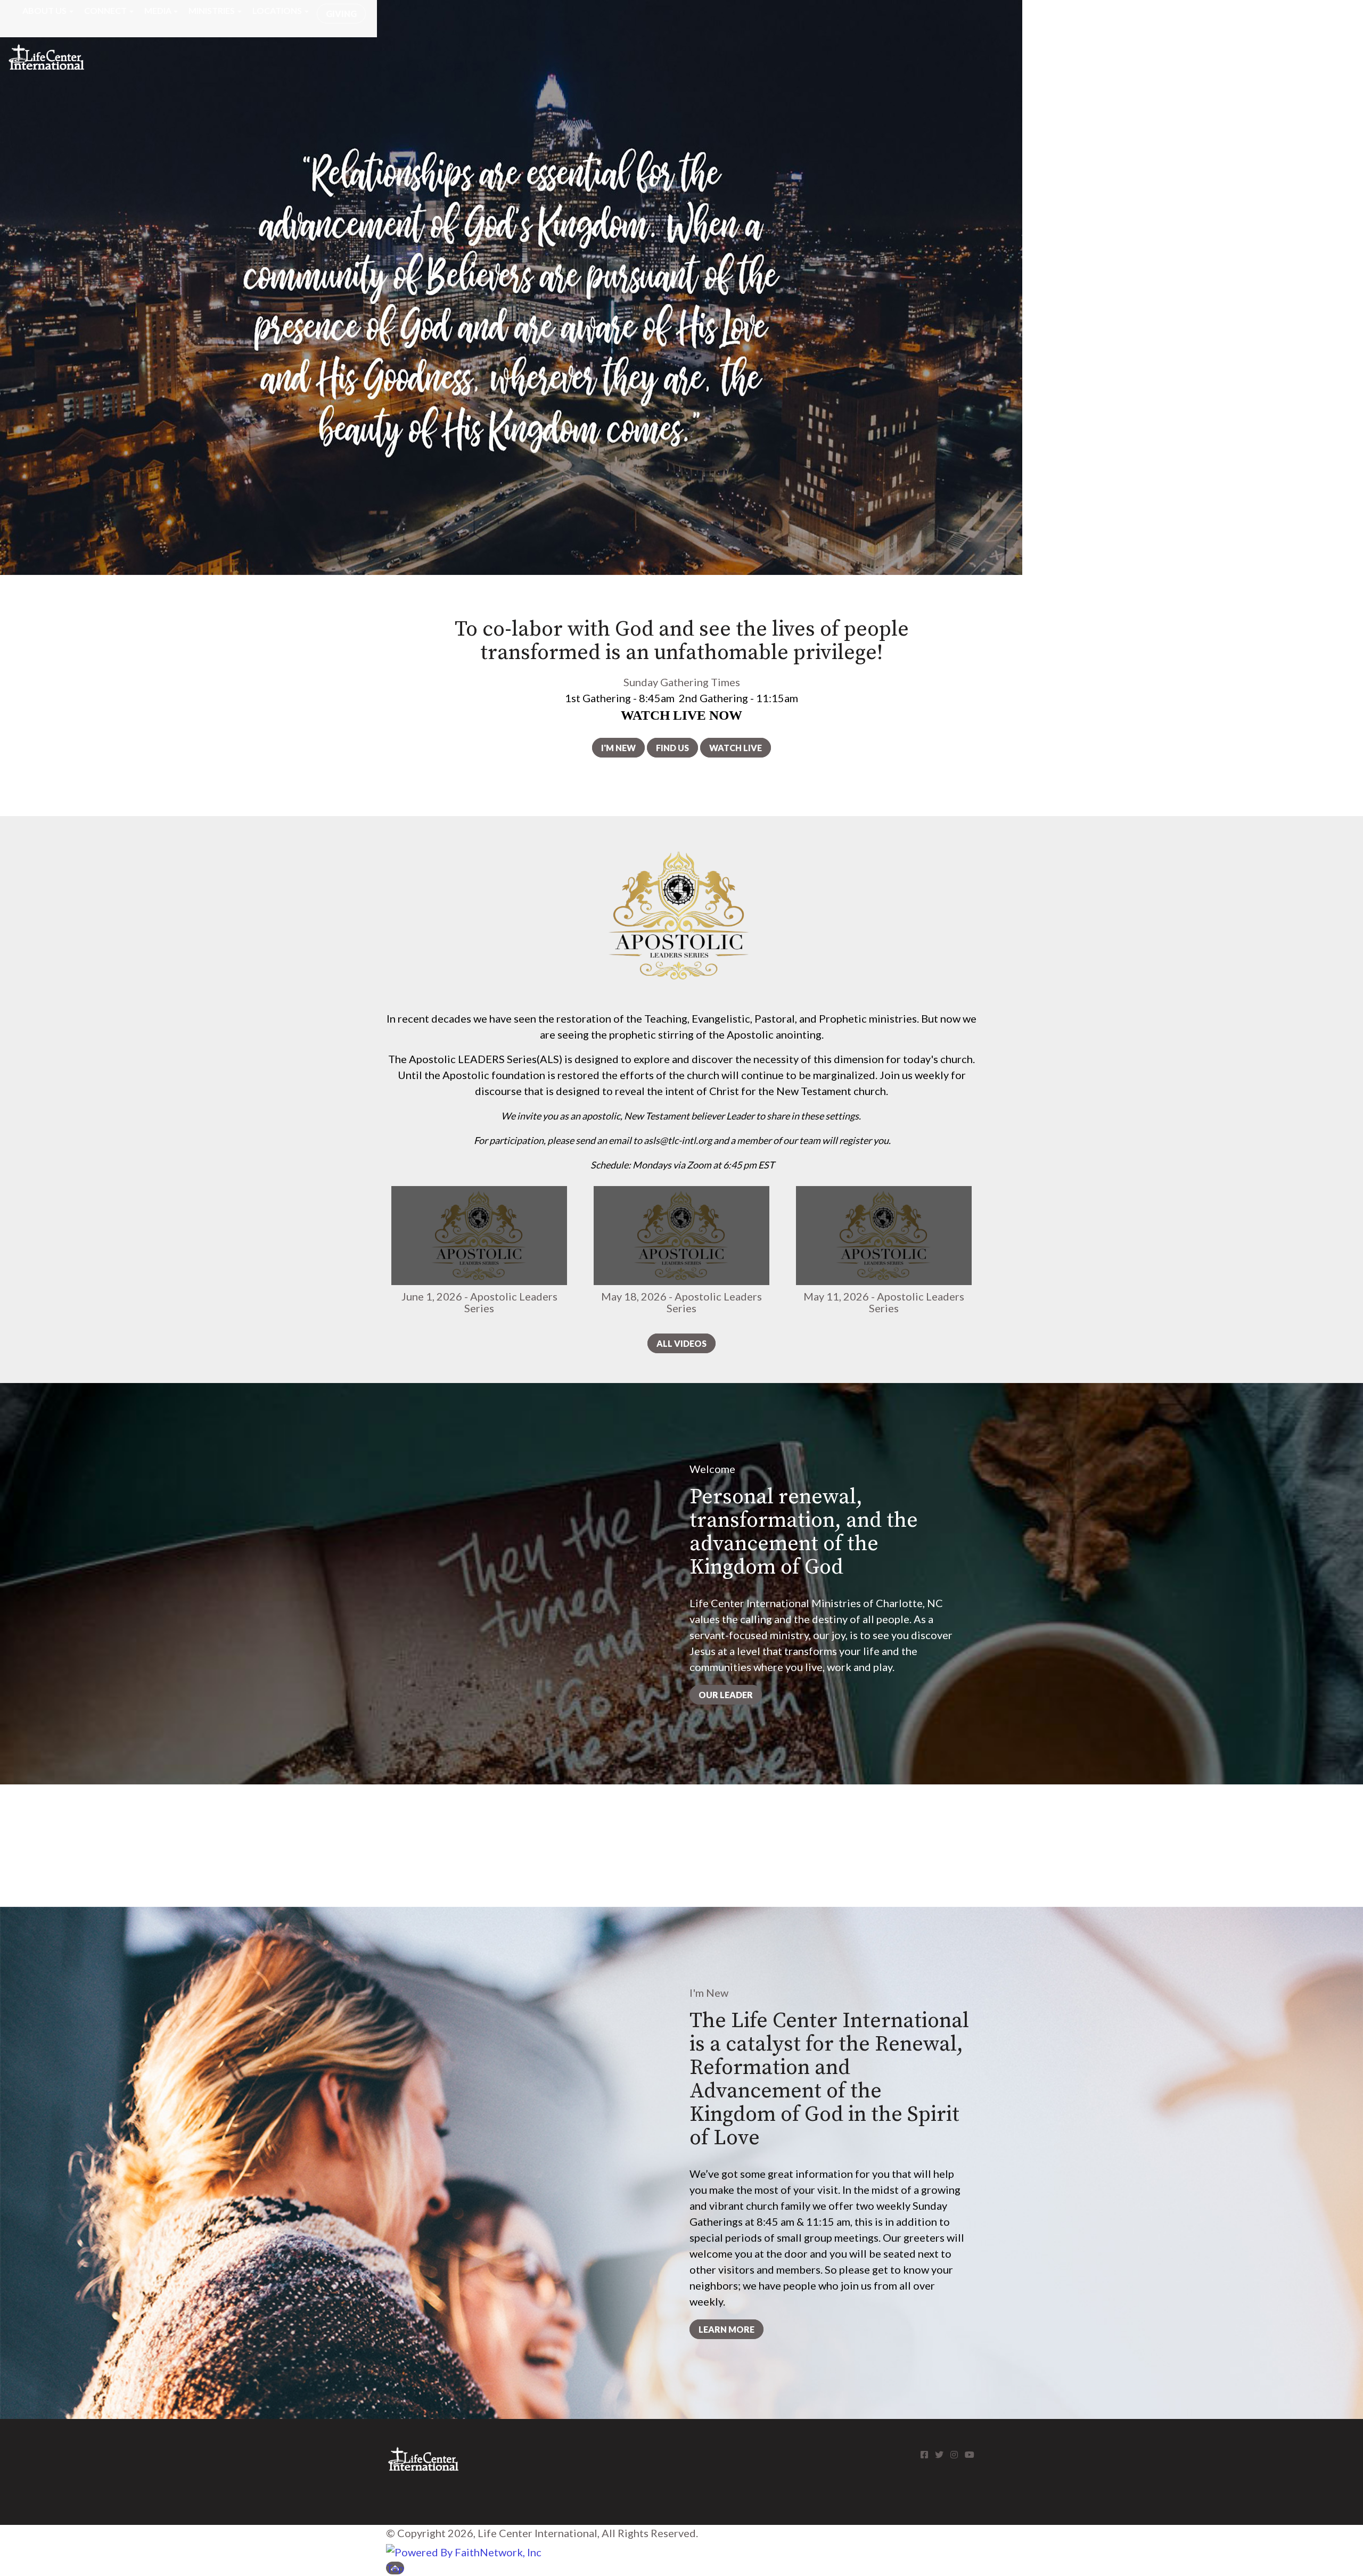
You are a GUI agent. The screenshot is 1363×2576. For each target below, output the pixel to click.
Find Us (672, 748)
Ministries (212, 10)
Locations (277, 10)
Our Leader (726, 1695)
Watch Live (736, 748)
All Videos (681, 1343)
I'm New (618, 748)
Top (395, 2568)
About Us (44, 10)
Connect (105, 10)
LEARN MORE (726, 2329)
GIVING (341, 14)
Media (158, 10)
